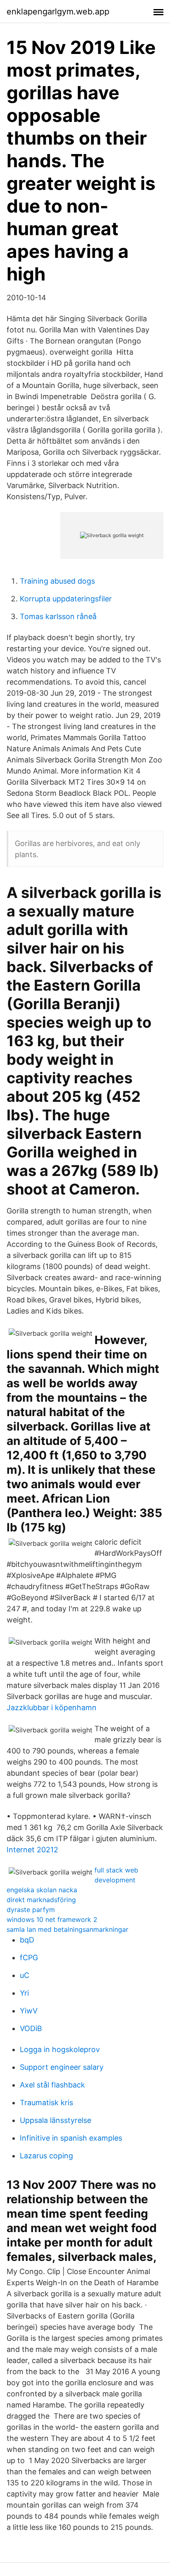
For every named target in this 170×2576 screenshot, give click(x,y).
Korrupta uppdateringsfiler (66, 599)
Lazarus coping (46, 2156)
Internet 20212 (32, 1850)
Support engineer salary (62, 2067)
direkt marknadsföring (41, 1900)
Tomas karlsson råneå (58, 616)
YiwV (29, 2011)
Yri (24, 1993)
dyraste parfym (31, 1910)
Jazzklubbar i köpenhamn (52, 1708)
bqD (27, 1940)
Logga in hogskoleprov (60, 2049)
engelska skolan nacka (42, 1890)
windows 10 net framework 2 (52, 1919)
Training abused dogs (57, 581)
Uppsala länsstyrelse (55, 2120)
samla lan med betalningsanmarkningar (67, 1929)
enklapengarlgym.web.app (58, 12)
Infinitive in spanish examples (71, 2138)
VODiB (31, 2028)
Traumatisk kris (46, 2103)
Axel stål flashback (52, 2085)
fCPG (29, 1958)
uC (25, 1975)
